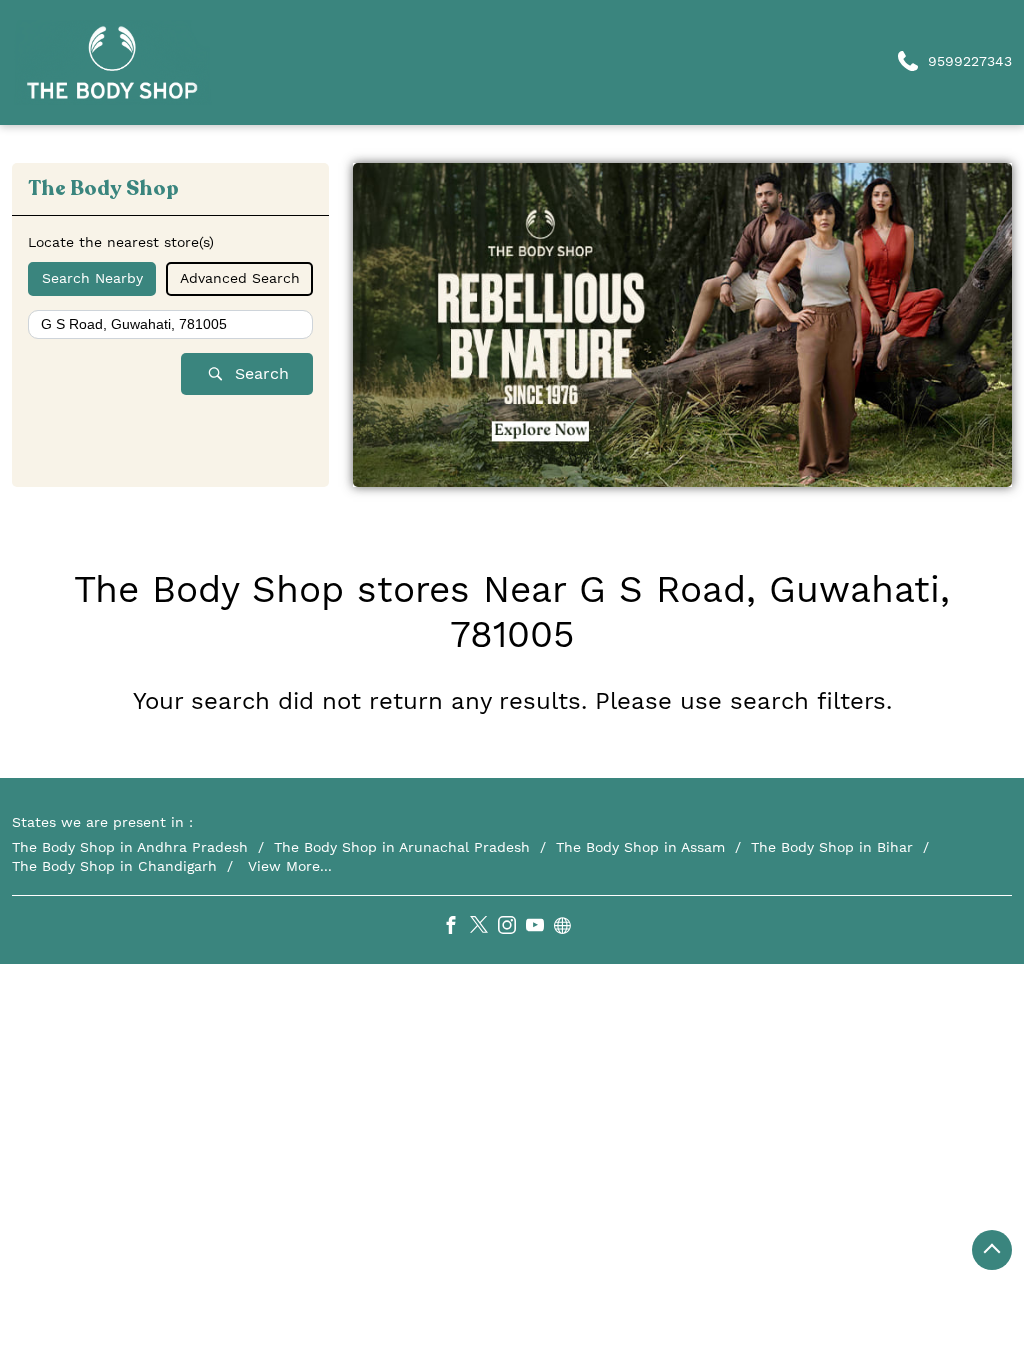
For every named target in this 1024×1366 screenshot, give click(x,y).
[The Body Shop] (112, 62)
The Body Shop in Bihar (832, 847)
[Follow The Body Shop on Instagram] (512, 928)
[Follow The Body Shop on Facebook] (456, 928)
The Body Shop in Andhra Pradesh (130, 847)
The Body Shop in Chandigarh (114, 866)
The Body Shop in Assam (640, 847)
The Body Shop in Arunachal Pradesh (402, 847)
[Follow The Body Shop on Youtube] (540, 928)
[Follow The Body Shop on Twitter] (484, 928)
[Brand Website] (568, 928)
